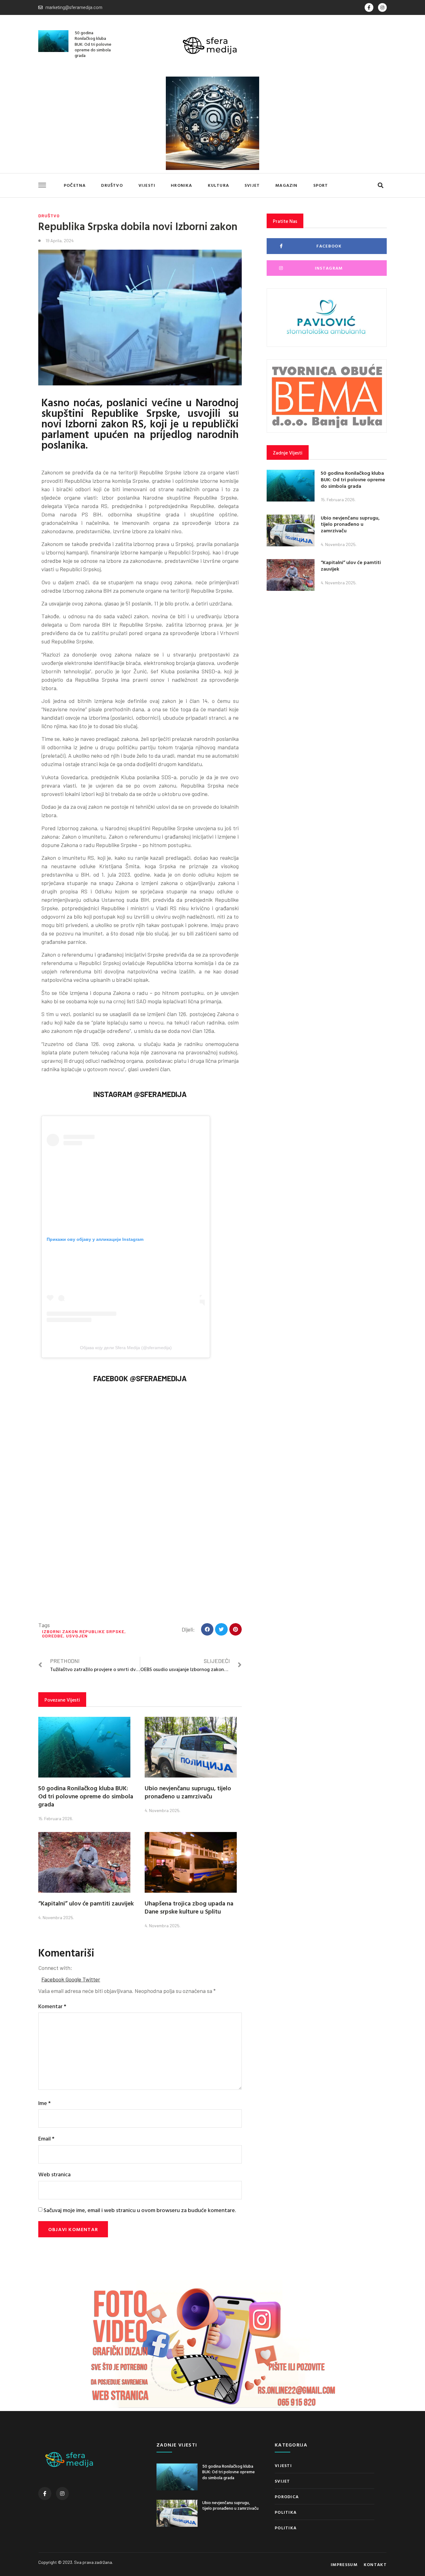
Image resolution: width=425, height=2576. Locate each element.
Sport (321, 185)
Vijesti (147, 185)
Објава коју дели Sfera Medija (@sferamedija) (126, 1348)
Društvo (112, 185)
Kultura (218, 185)
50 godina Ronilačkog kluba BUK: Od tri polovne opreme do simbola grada (93, 44)
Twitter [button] (91, 1979)
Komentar (52, 2006)
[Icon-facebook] (369, 7)
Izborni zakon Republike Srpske (83, 1631)
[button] (380, 185)
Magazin (286, 185)
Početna (75, 185)
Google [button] (74, 1979)
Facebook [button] (53, 1979)
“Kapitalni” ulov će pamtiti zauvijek (86, 1903)
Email (46, 2138)
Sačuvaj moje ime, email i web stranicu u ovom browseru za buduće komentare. (140, 2210)
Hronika (181, 185)
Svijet (252, 185)
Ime (44, 2103)
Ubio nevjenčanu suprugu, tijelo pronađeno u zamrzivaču (188, 1792)
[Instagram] (382, 7)
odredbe (53, 1636)
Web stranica (54, 2174)
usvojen (77, 1636)
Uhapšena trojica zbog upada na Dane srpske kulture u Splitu (189, 1907)
